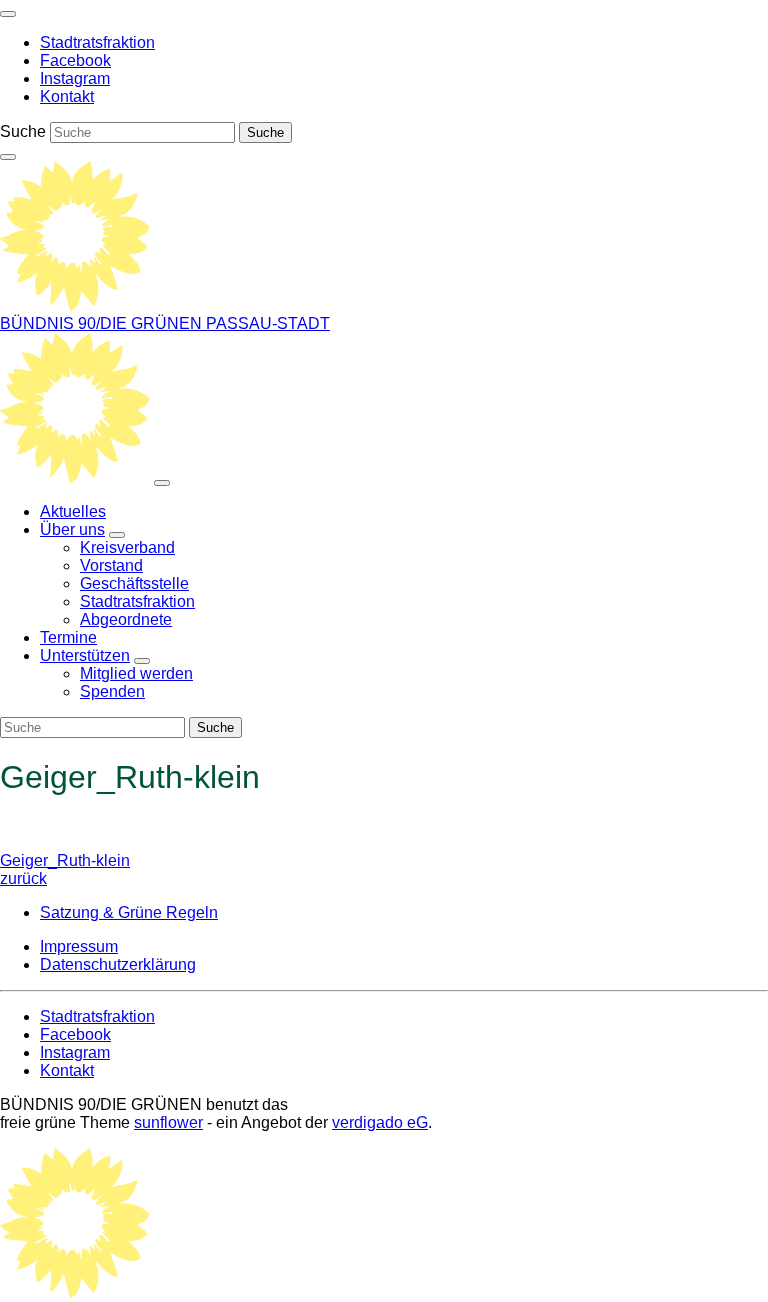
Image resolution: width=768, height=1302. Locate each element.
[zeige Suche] (8, 157)
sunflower (168, 1122)
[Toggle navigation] (8, 14)
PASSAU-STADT (268, 323)
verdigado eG (380, 1122)
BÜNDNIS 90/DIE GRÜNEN (103, 323)
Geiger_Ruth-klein (65, 869)
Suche (23, 131)
